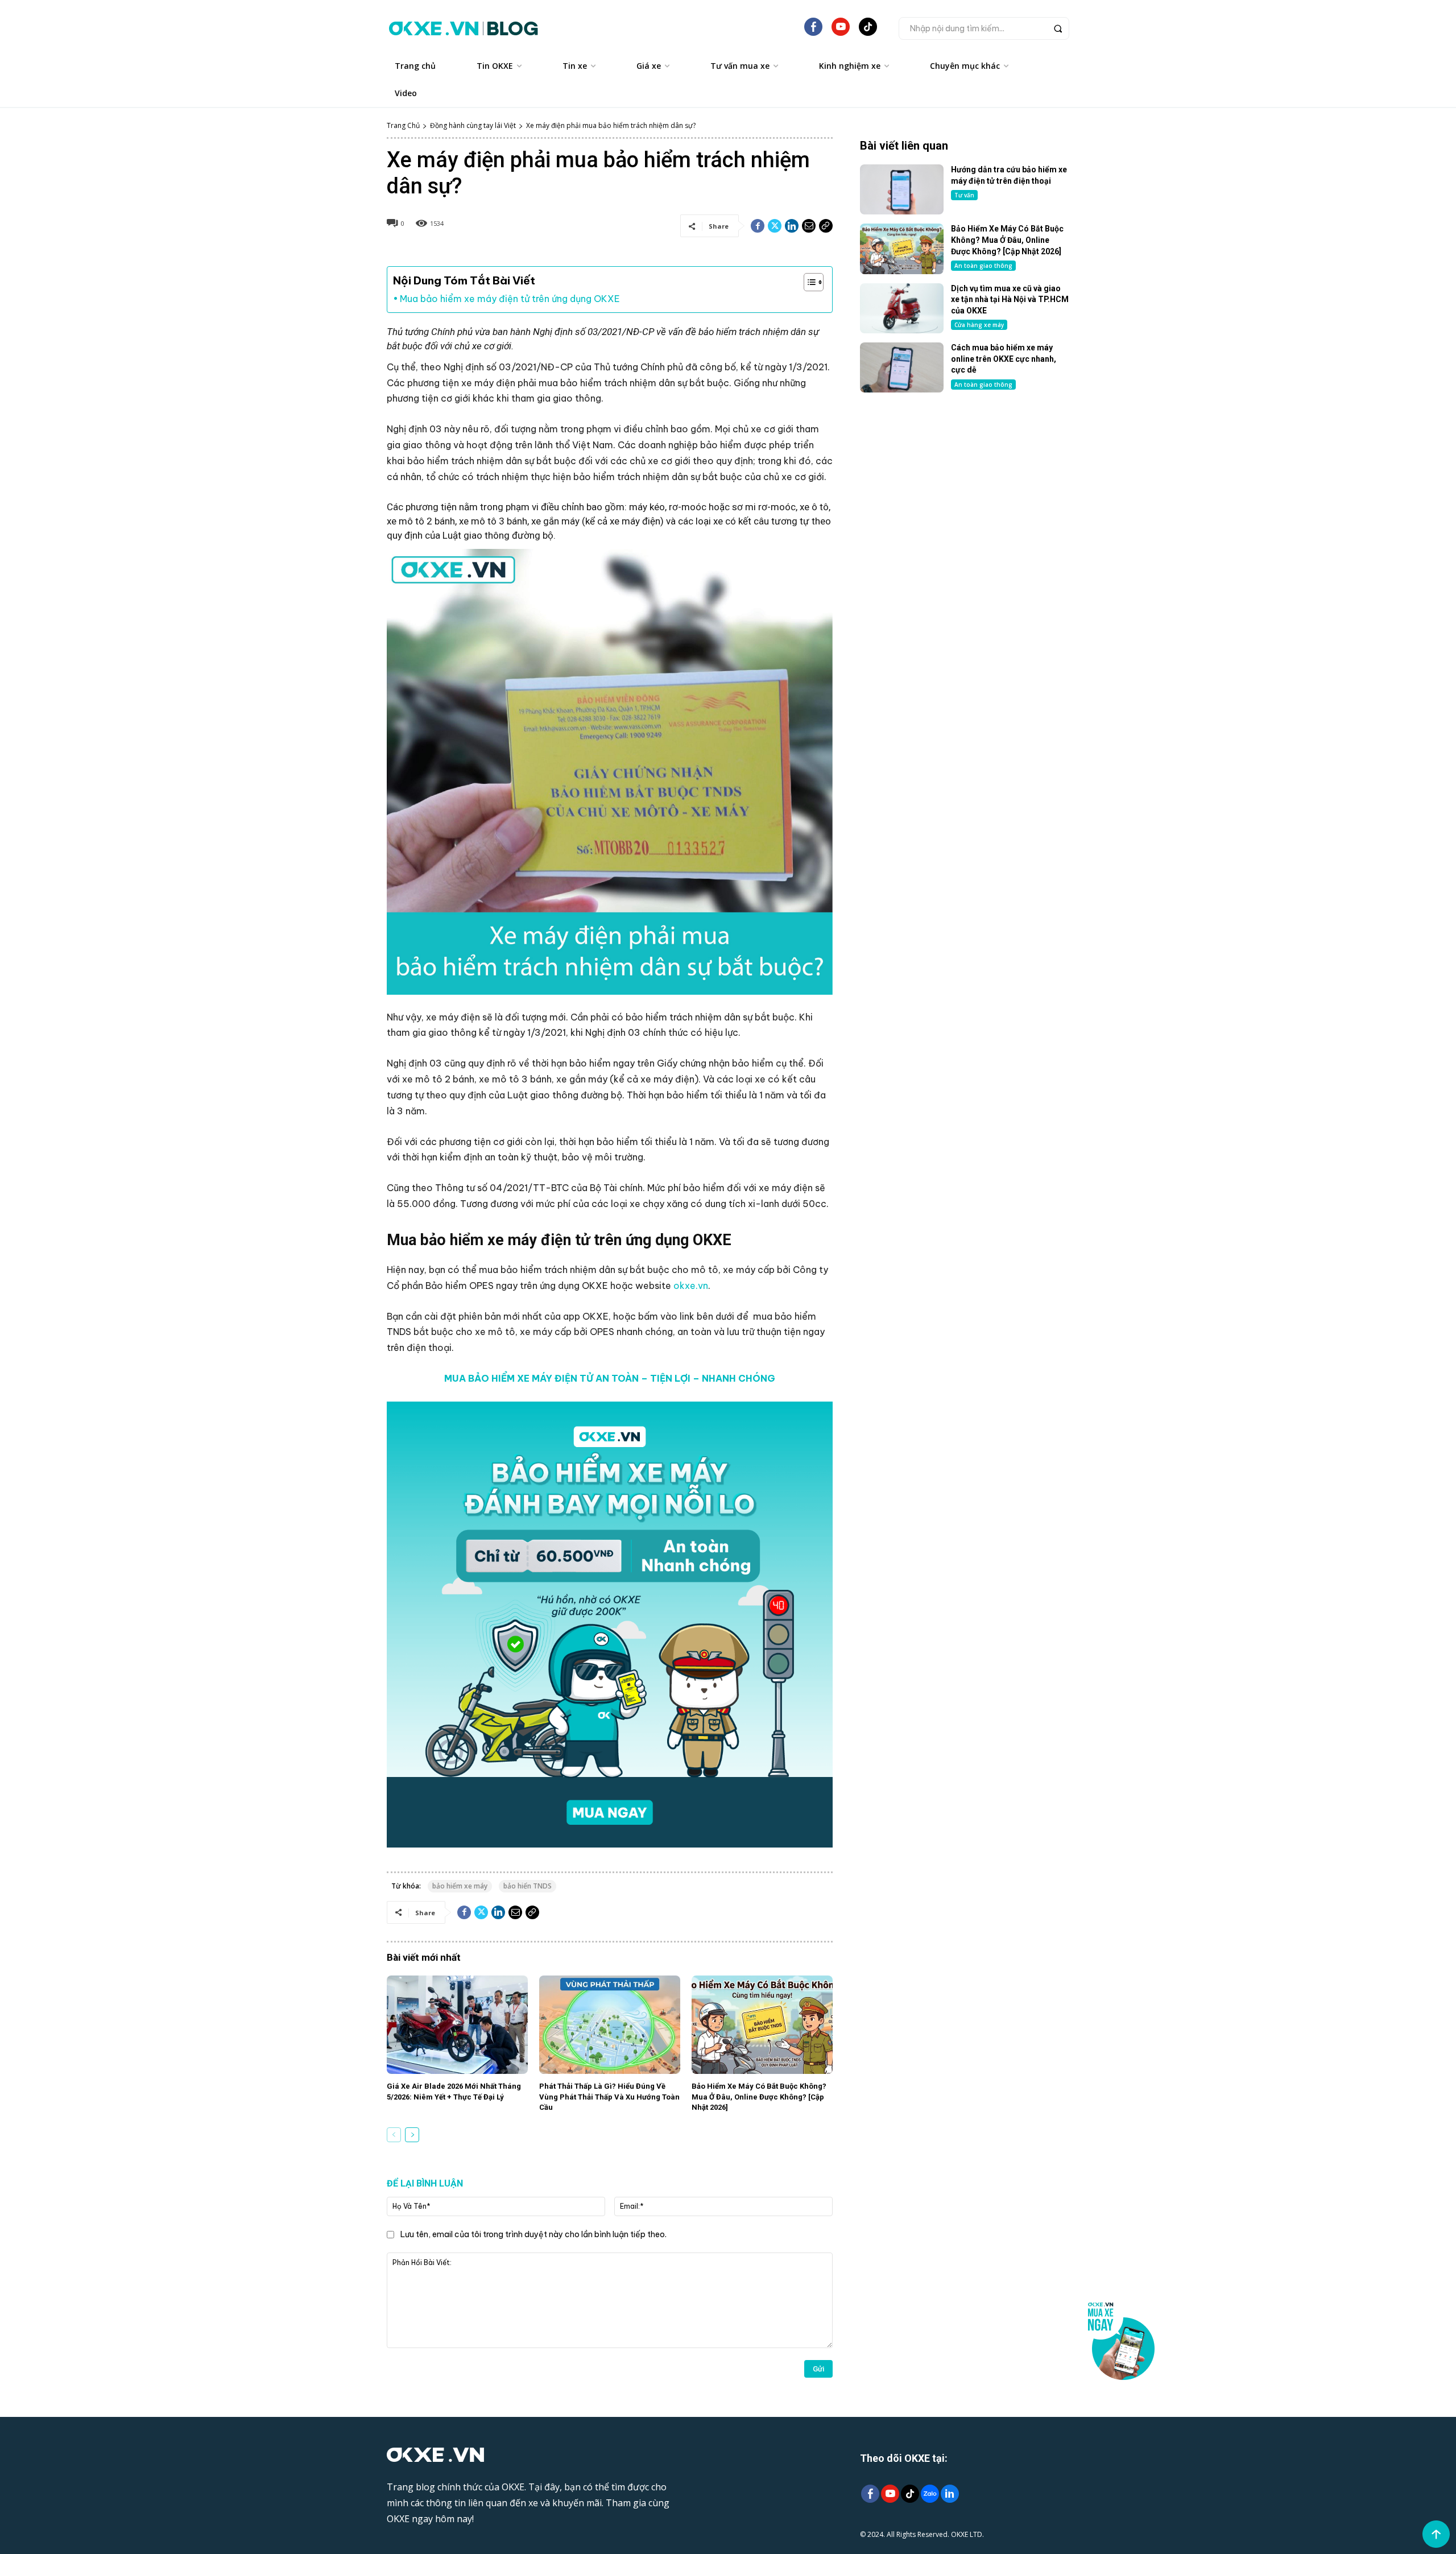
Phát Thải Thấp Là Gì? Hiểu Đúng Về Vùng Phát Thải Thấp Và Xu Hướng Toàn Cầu (609, 2096)
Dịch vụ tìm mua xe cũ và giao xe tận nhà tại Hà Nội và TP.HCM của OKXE (1010, 299)
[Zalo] (930, 2495)
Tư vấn (964, 195)
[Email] (809, 226)
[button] (984, 28)
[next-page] (412, 2135)
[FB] (813, 31)
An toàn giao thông (983, 266)
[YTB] (841, 31)
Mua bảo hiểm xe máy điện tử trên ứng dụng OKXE (510, 299)
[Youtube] (890, 2495)
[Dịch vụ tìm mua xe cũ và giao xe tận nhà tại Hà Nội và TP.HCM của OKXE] (902, 308)
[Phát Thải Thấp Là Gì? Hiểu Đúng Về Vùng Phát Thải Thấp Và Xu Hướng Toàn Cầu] (610, 2025)
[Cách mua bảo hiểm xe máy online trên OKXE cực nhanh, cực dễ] (902, 367)
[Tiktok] (910, 2495)
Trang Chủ (403, 125)
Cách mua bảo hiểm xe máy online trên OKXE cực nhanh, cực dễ (1004, 359)
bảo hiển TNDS (528, 1886)
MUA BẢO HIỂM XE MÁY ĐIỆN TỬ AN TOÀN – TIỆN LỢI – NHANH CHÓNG (610, 1378)
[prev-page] (394, 2135)
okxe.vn (691, 1286)
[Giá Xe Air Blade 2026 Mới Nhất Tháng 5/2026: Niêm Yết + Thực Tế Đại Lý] (457, 2025)
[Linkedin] (792, 226)
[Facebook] (758, 226)
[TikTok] (868, 31)
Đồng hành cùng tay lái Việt (473, 125)
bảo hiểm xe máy (460, 1886)
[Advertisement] (965, 494)
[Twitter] (775, 226)
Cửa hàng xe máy (979, 325)
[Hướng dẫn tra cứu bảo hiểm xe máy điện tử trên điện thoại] (902, 189)
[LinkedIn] (950, 2495)
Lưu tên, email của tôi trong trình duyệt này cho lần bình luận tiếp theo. (533, 2234)
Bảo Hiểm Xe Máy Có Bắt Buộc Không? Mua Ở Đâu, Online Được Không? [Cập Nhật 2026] (759, 2096)
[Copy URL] (826, 226)
